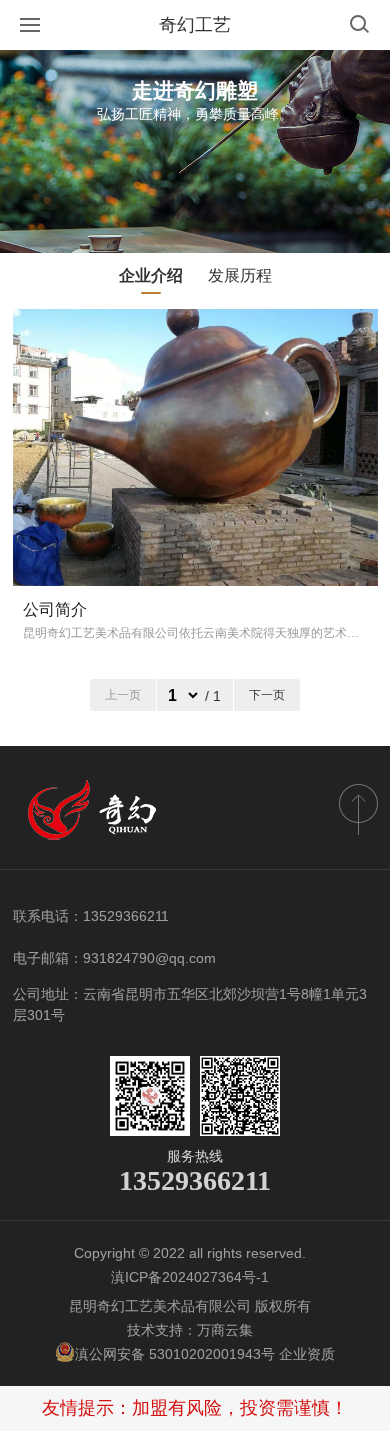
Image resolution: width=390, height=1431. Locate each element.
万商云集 (225, 1330)
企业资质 (307, 1354)
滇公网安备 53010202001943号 (177, 1354)
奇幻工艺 (195, 25)
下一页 (267, 695)
